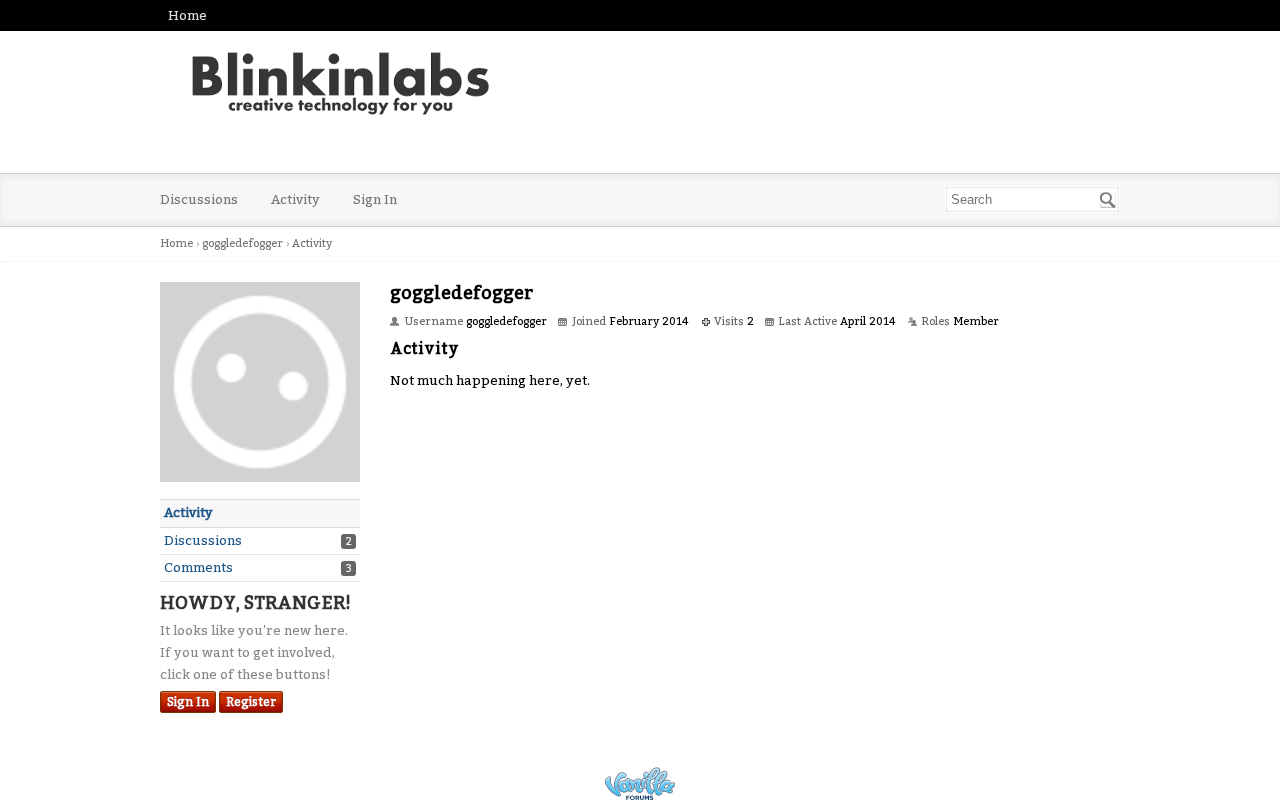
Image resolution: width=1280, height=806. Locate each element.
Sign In (375, 199)
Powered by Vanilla (640, 783)
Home (187, 15)
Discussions (199, 199)
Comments (198, 567)
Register (251, 702)
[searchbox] (1032, 199)
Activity (295, 199)
